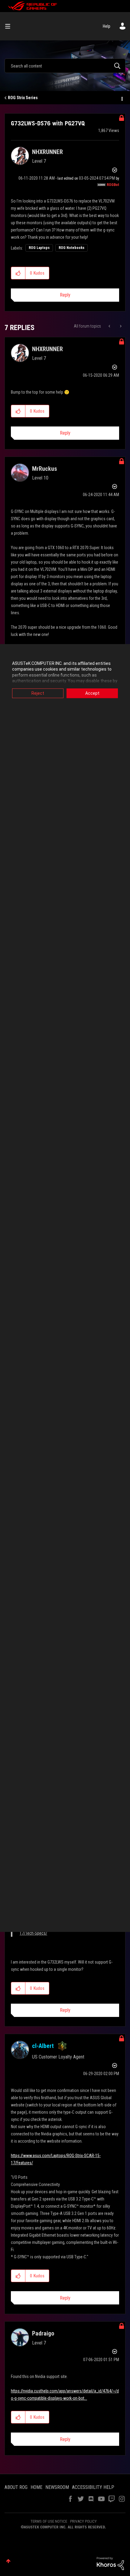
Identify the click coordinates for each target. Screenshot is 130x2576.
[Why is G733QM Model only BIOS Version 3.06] (110, 326)
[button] (18, 273)
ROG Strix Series (23, 98)
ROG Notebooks (71, 248)
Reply (65, 295)
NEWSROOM (57, 2487)
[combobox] (65, 66)
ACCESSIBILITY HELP (93, 2487)
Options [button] (122, 98)
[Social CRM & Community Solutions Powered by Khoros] (110, 2563)
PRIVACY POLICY (83, 2521)
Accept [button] (92, 693)
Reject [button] (38, 693)
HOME (36, 2487)
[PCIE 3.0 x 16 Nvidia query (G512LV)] (120, 326)
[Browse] (10, 26)
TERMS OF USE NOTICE (49, 2521)
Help (107, 26)
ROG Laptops (39, 248)
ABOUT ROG (16, 2487)
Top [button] (8, 2561)
